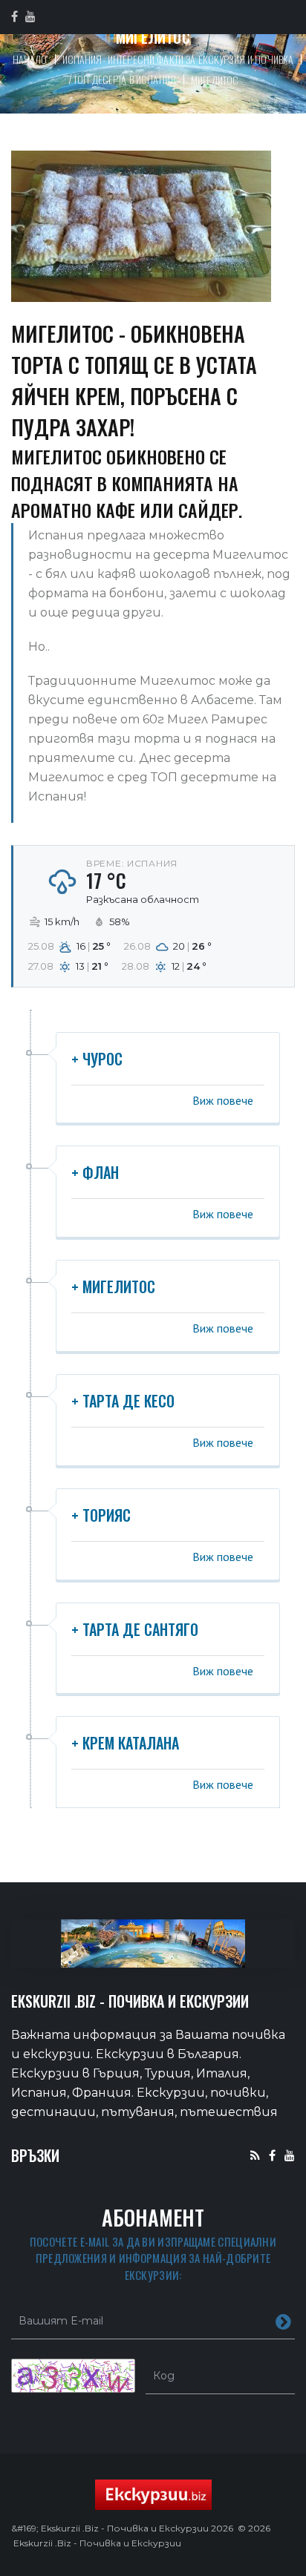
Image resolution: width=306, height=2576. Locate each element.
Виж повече (223, 1100)
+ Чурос (97, 1059)
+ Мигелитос (113, 1287)
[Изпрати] (283, 2321)
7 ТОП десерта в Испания (122, 79)
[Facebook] (272, 2155)
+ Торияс (101, 1515)
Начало (30, 59)
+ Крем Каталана (125, 1743)
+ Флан (95, 1172)
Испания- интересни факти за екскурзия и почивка (178, 59)
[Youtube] (290, 2155)
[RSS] (255, 2155)
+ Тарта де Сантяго (135, 1629)
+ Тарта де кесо (123, 1401)
